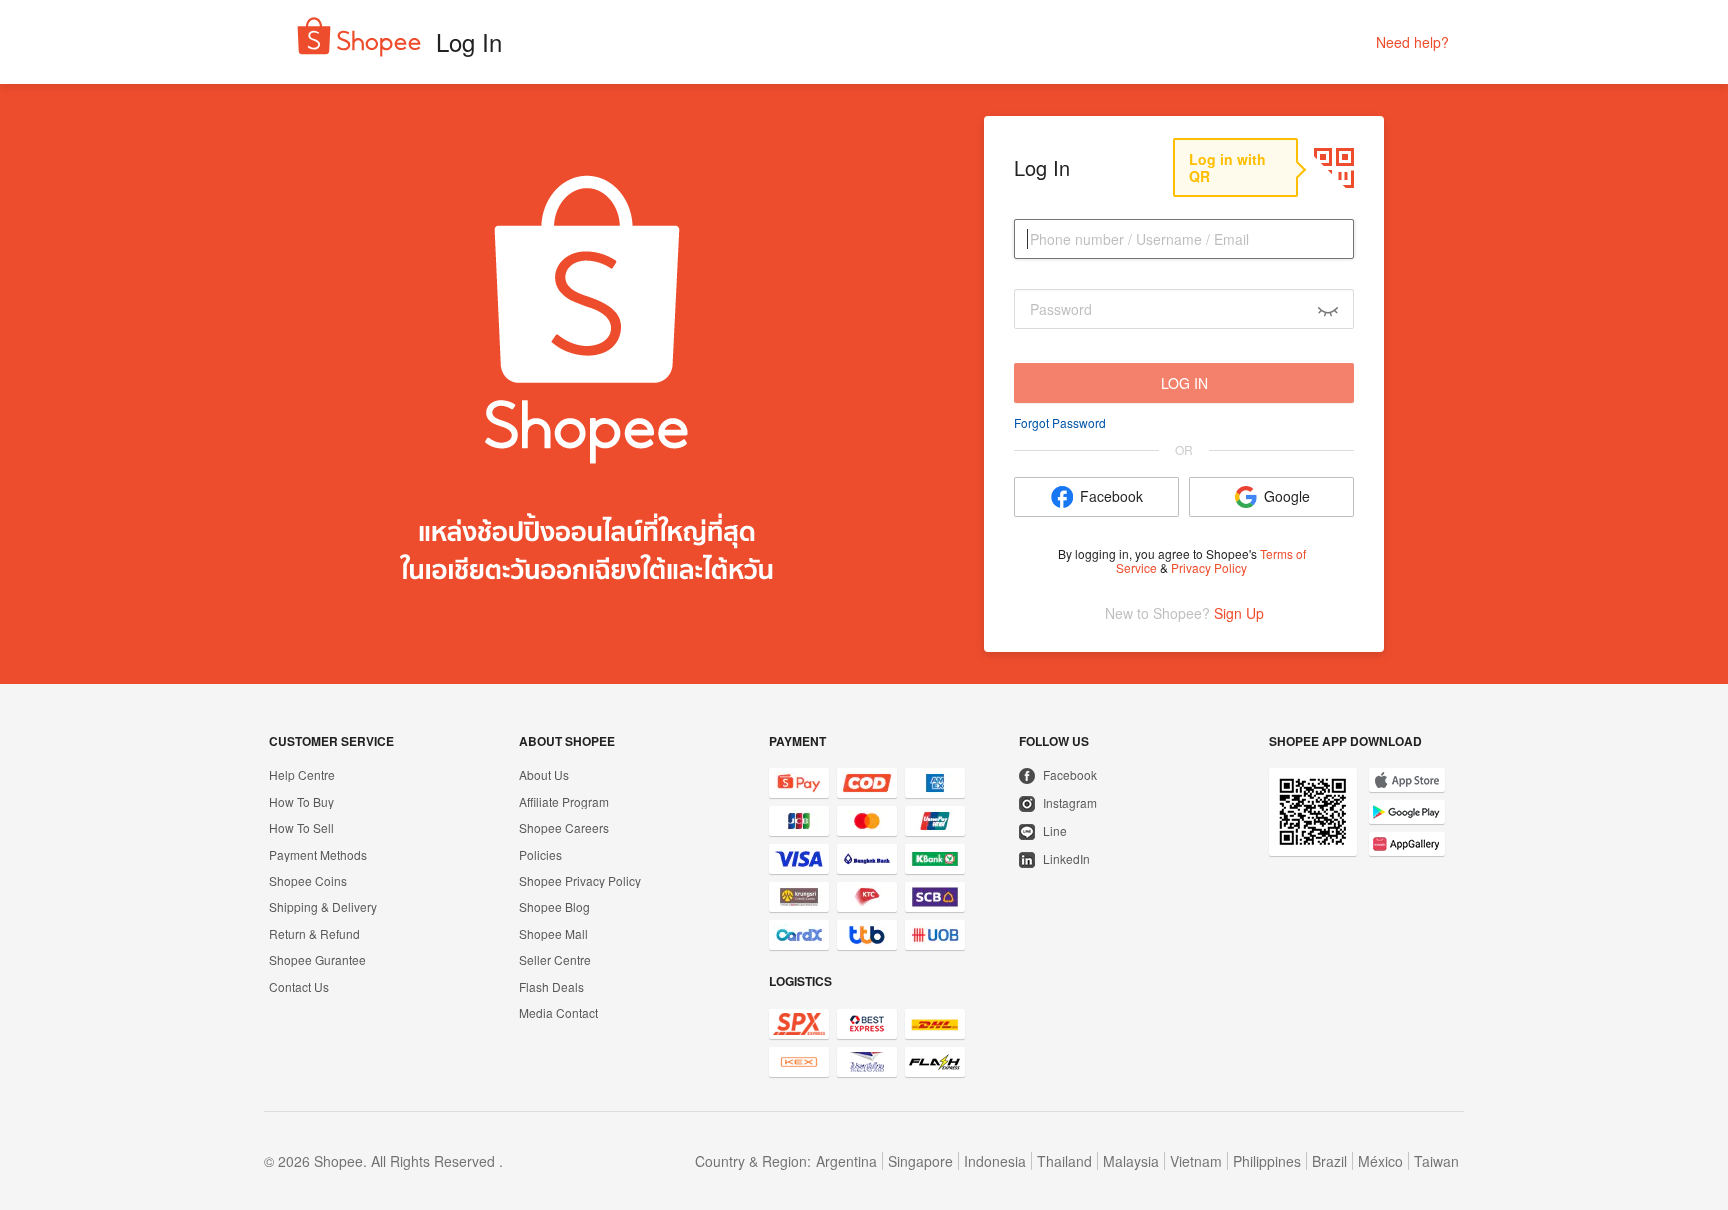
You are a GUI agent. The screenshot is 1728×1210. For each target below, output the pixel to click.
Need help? (1412, 42)
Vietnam (1196, 1161)
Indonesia (995, 1161)
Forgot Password (1060, 423)
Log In (1184, 383)
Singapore (920, 1161)
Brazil (1329, 1161)
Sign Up (1239, 613)
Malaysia (1131, 1161)
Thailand (1064, 1161)
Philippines (1267, 1161)
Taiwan (1436, 1161)
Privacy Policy (1209, 567)
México (1380, 1161)
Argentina (846, 1161)
